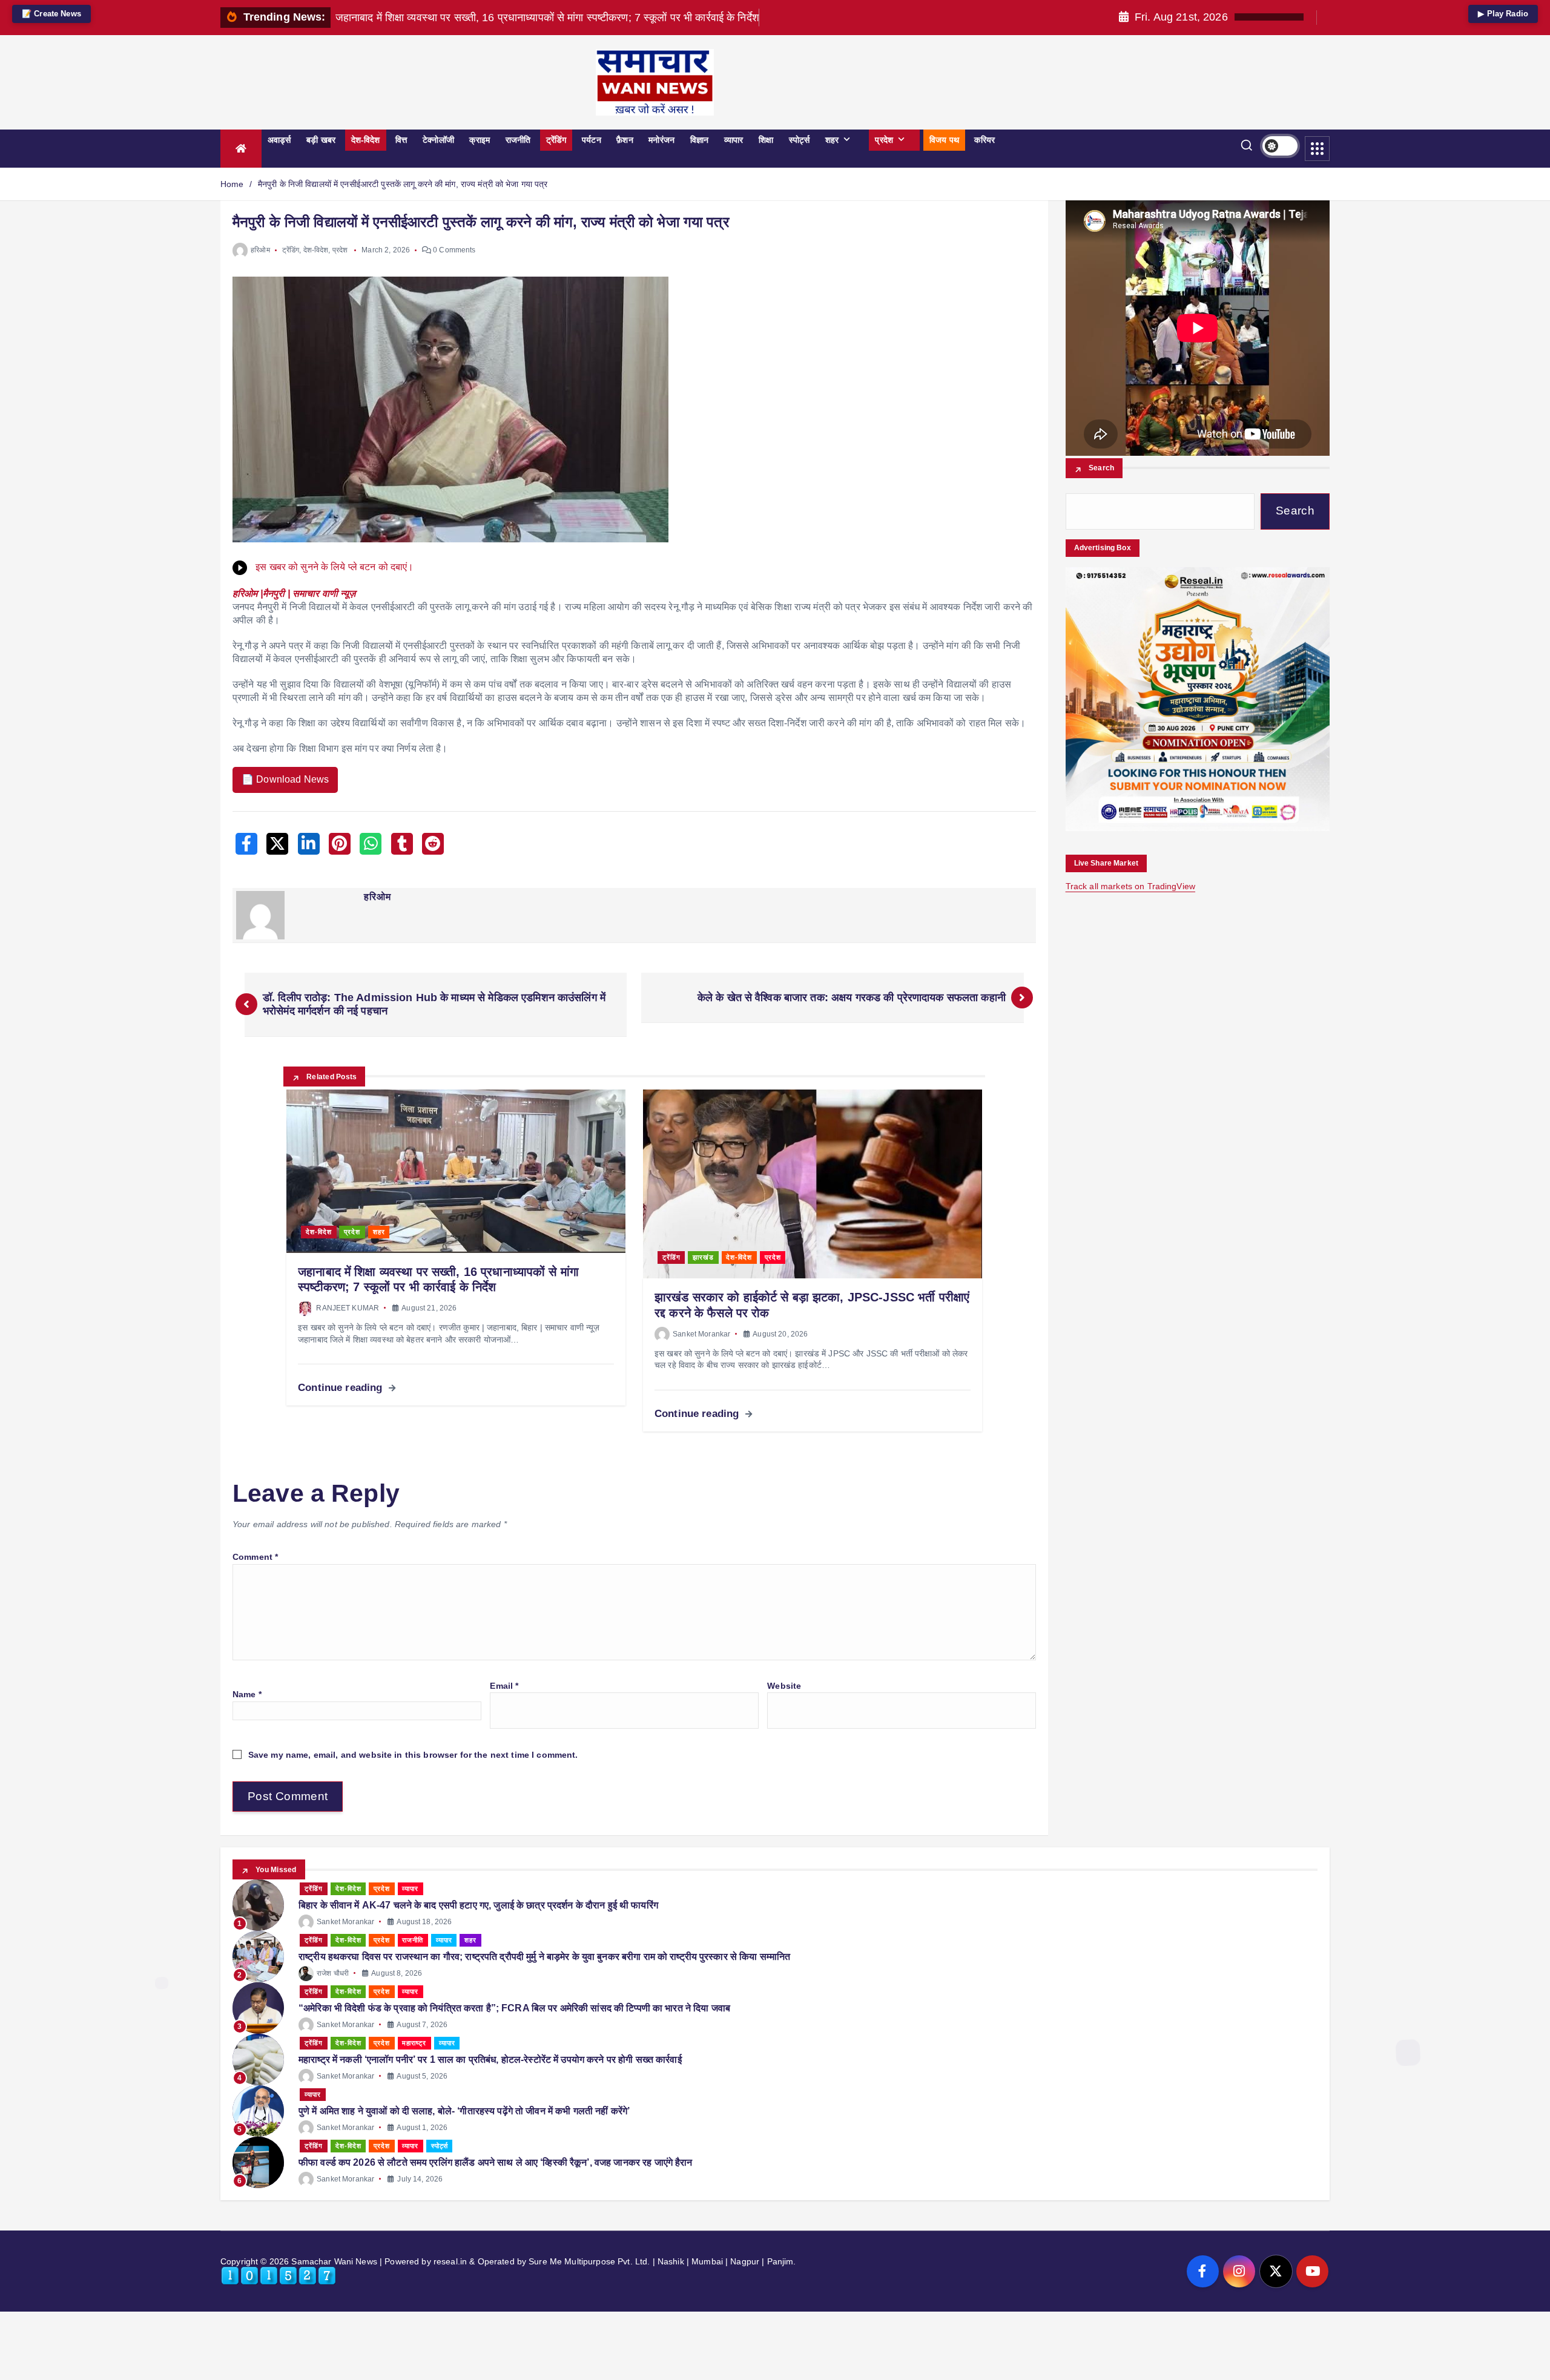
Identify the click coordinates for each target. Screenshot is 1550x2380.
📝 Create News (51, 14)
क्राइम (480, 140)
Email (504, 1686)
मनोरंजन (661, 140)
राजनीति (518, 140)
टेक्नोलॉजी (438, 140)
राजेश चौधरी (333, 1973)
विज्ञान (699, 140)
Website (784, 1686)
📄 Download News (285, 779)
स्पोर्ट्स (799, 140)
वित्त (401, 140)
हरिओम (260, 250)
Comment (255, 1557)
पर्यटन (592, 140)
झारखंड (703, 1257)
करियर (984, 140)
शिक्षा (766, 140)
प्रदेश (884, 140)
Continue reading (341, 1388)
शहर (832, 140)
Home (232, 184)
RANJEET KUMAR (348, 1308)
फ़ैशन (625, 140)
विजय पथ (944, 140)
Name (247, 1694)
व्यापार (734, 140)
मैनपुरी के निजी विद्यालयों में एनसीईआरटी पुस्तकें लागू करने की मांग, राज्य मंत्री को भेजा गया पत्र (403, 184)
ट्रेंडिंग (556, 140)
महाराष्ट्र (414, 2043)
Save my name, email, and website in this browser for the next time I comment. (413, 1755)
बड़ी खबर (321, 140)
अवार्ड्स (279, 140)
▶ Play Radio (1503, 14)
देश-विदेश (366, 140)
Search (1102, 468)
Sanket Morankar (701, 1334)
